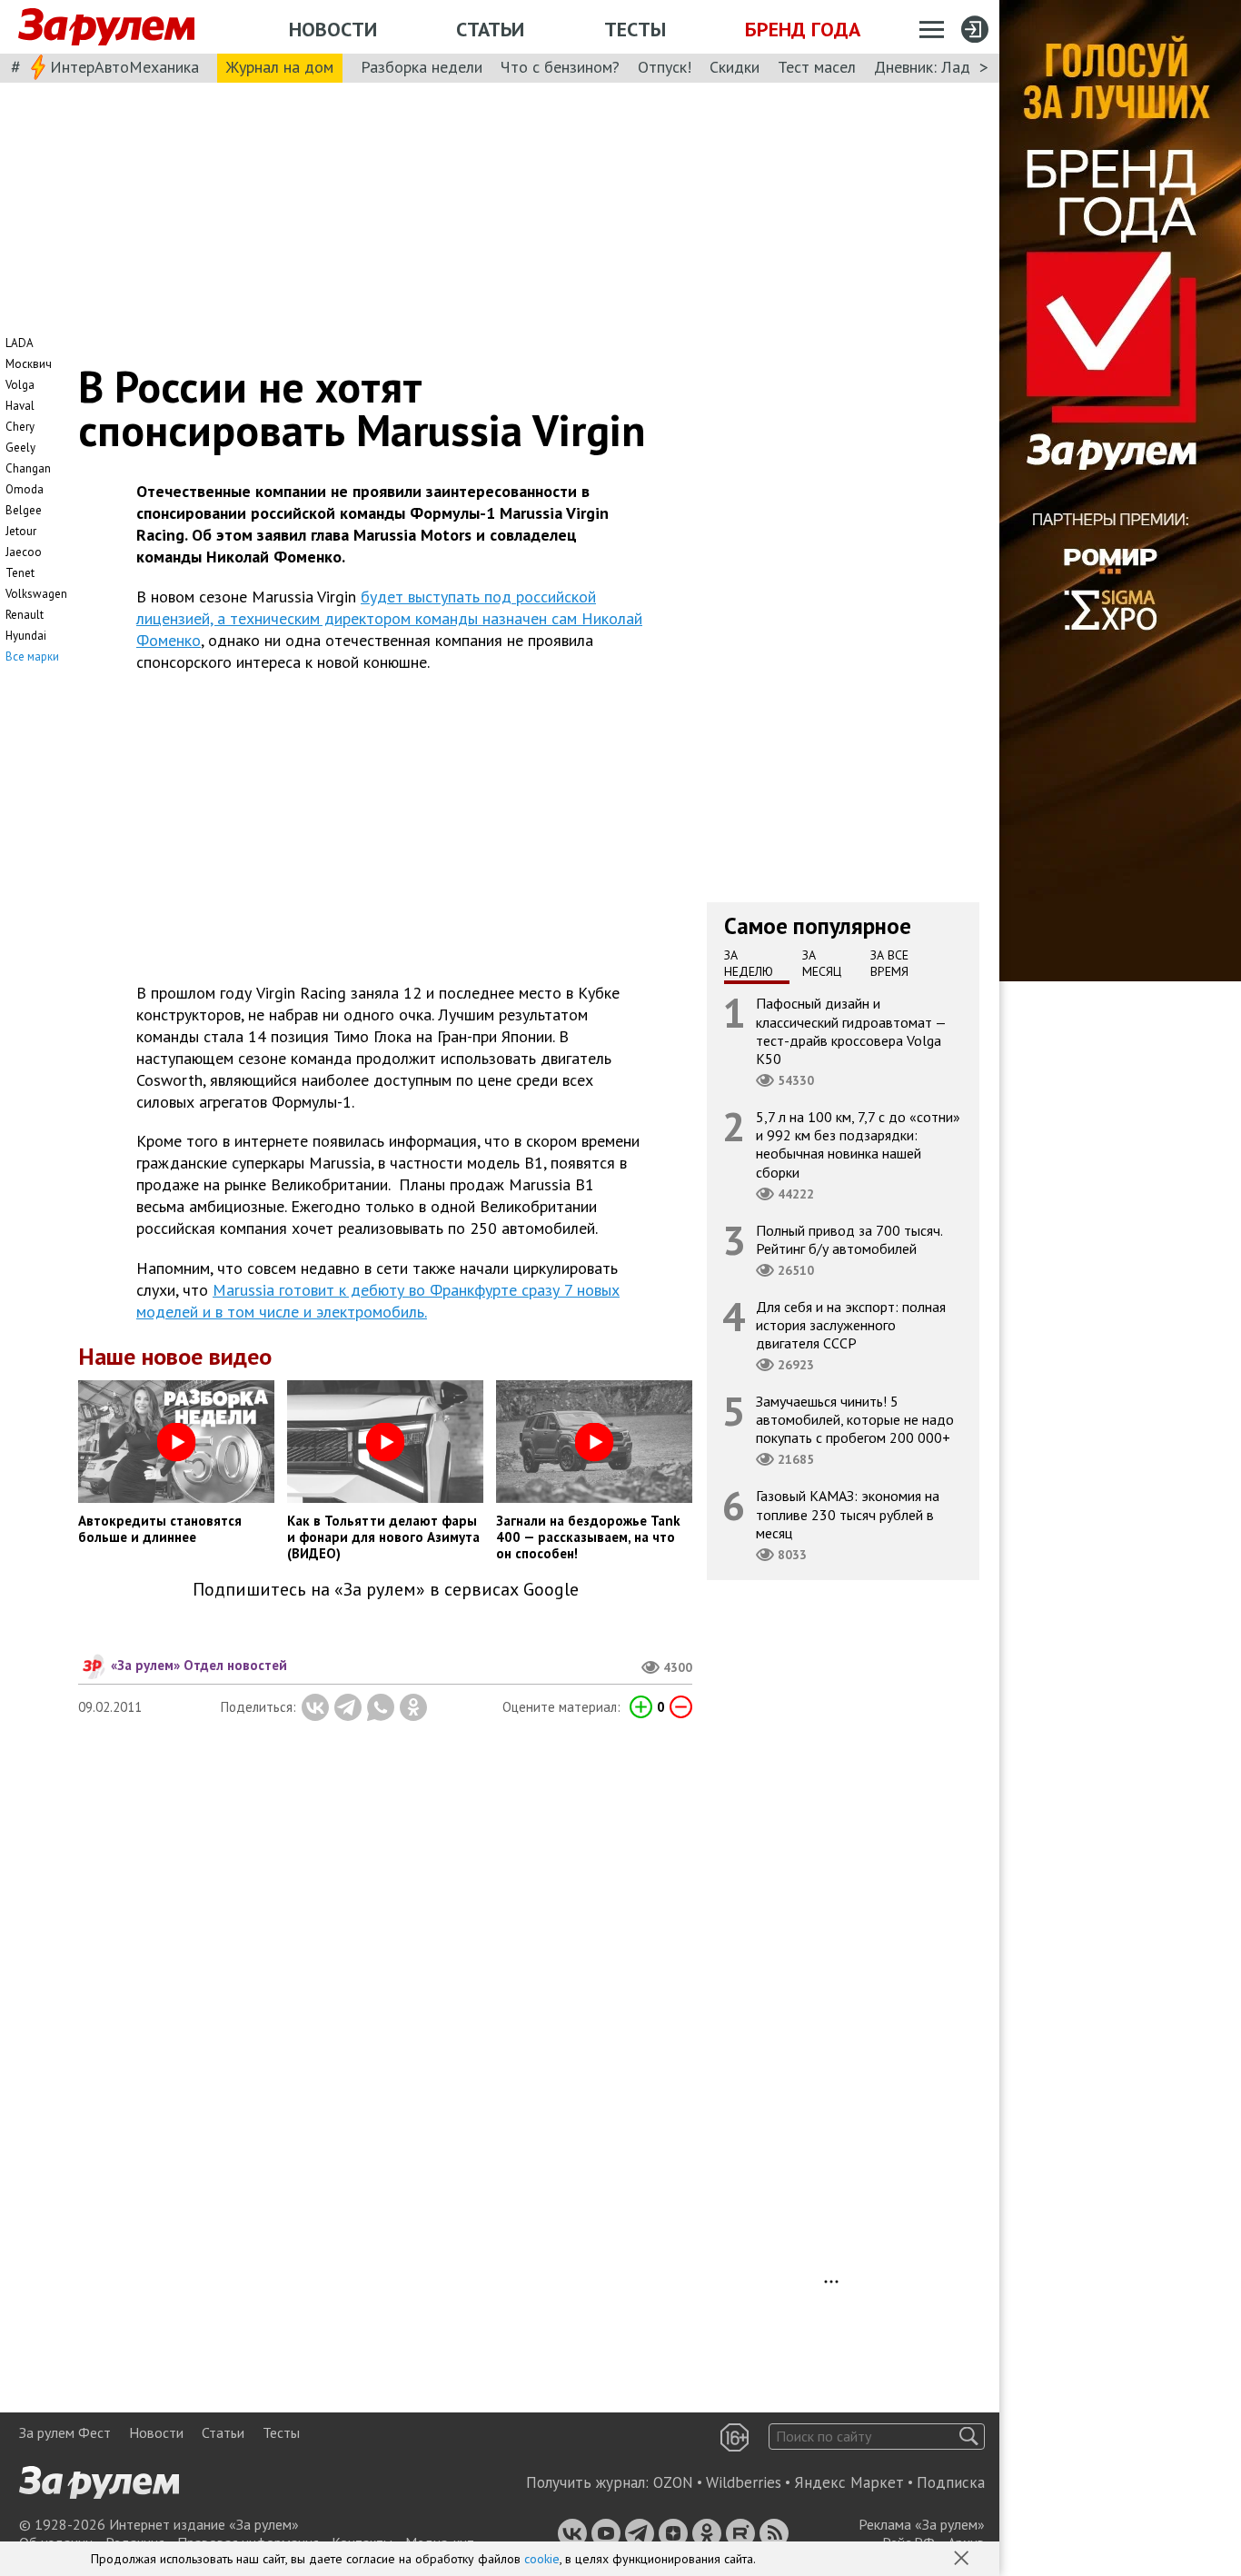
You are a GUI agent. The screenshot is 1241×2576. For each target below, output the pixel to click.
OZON (673, 2482)
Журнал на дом (280, 67)
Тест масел (817, 67)
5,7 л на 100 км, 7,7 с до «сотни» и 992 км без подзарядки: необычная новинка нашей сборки (858, 1144)
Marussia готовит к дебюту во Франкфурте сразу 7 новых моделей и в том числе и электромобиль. (378, 1301)
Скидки (735, 67)
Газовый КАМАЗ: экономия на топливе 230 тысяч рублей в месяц (848, 1514)
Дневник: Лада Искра (950, 67)
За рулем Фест (65, 2432)
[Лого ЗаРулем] (106, 27)
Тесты (635, 29)
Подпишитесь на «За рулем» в (386, 1590)
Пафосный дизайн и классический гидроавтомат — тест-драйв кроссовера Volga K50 (851, 1031)
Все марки (32, 656)
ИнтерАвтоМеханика (124, 67)
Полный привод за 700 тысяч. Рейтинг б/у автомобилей (849, 1238)
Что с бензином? (560, 67)
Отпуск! (665, 67)
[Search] (969, 2437)
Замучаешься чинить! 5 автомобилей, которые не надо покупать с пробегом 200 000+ (855, 1419)
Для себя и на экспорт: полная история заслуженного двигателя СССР (851, 1324)
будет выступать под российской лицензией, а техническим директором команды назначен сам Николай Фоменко (389, 618)
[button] (963, 2560)
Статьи (490, 29)
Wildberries (744, 2482)
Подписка (951, 2482)
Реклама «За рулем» (922, 2524)
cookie (542, 2559)
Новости (333, 29)
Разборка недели (422, 67)
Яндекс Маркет (849, 2482)
